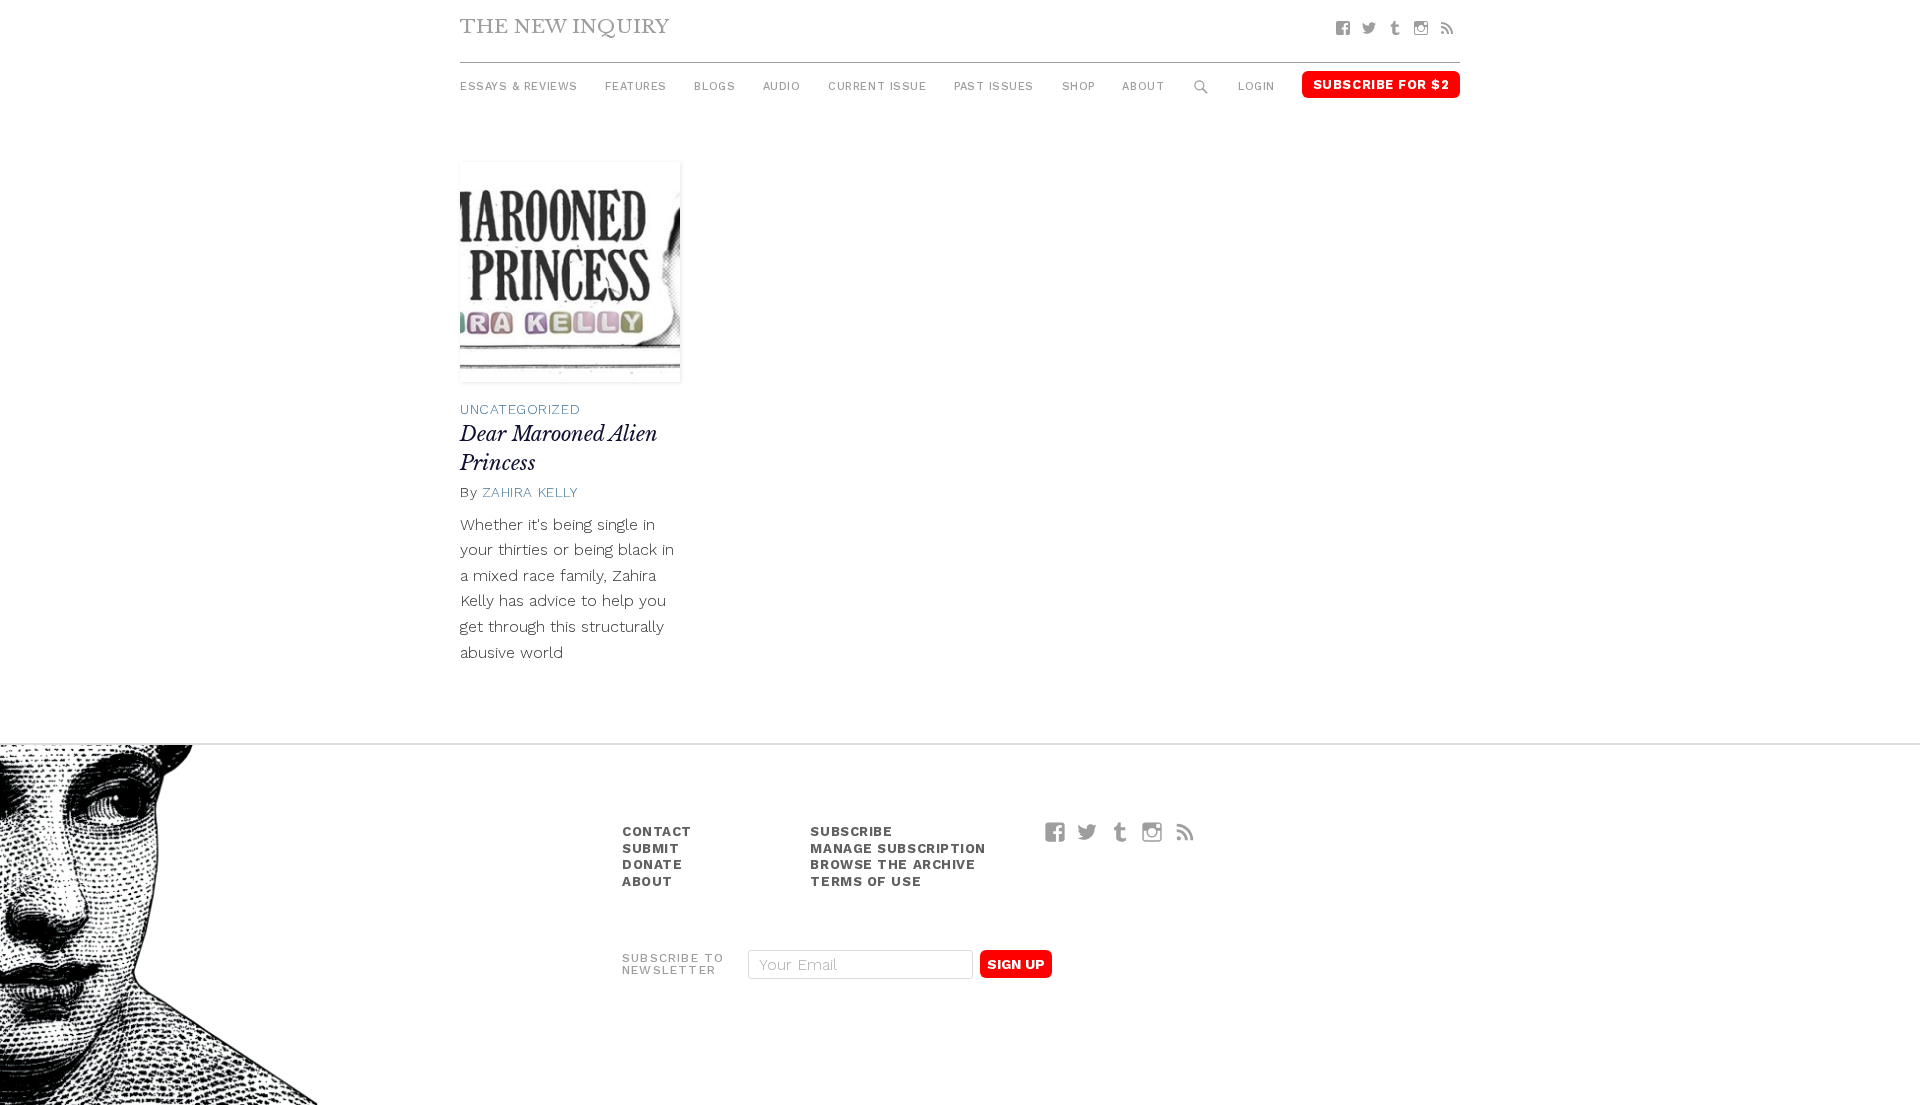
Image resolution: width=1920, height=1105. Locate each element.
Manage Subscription (897, 848)
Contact (657, 831)
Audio (782, 86)
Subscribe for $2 (1381, 84)
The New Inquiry (564, 26)
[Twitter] (1369, 28)
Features (635, 86)
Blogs (714, 86)
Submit (650, 848)
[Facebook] (1343, 28)
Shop (1078, 86)
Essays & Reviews (519, 86)
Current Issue (877, 86)
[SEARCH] (1201, 87)
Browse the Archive (892, 864)
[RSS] (1447, 28)
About (1143, 86)
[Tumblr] (1395, 28)
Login (1256, 86)
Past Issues (994, 86)
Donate (652, 864)
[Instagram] (1421, 28)
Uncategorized (520, 409)
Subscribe (851, 831)
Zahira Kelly (530, 492)
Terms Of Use (865, 881)
